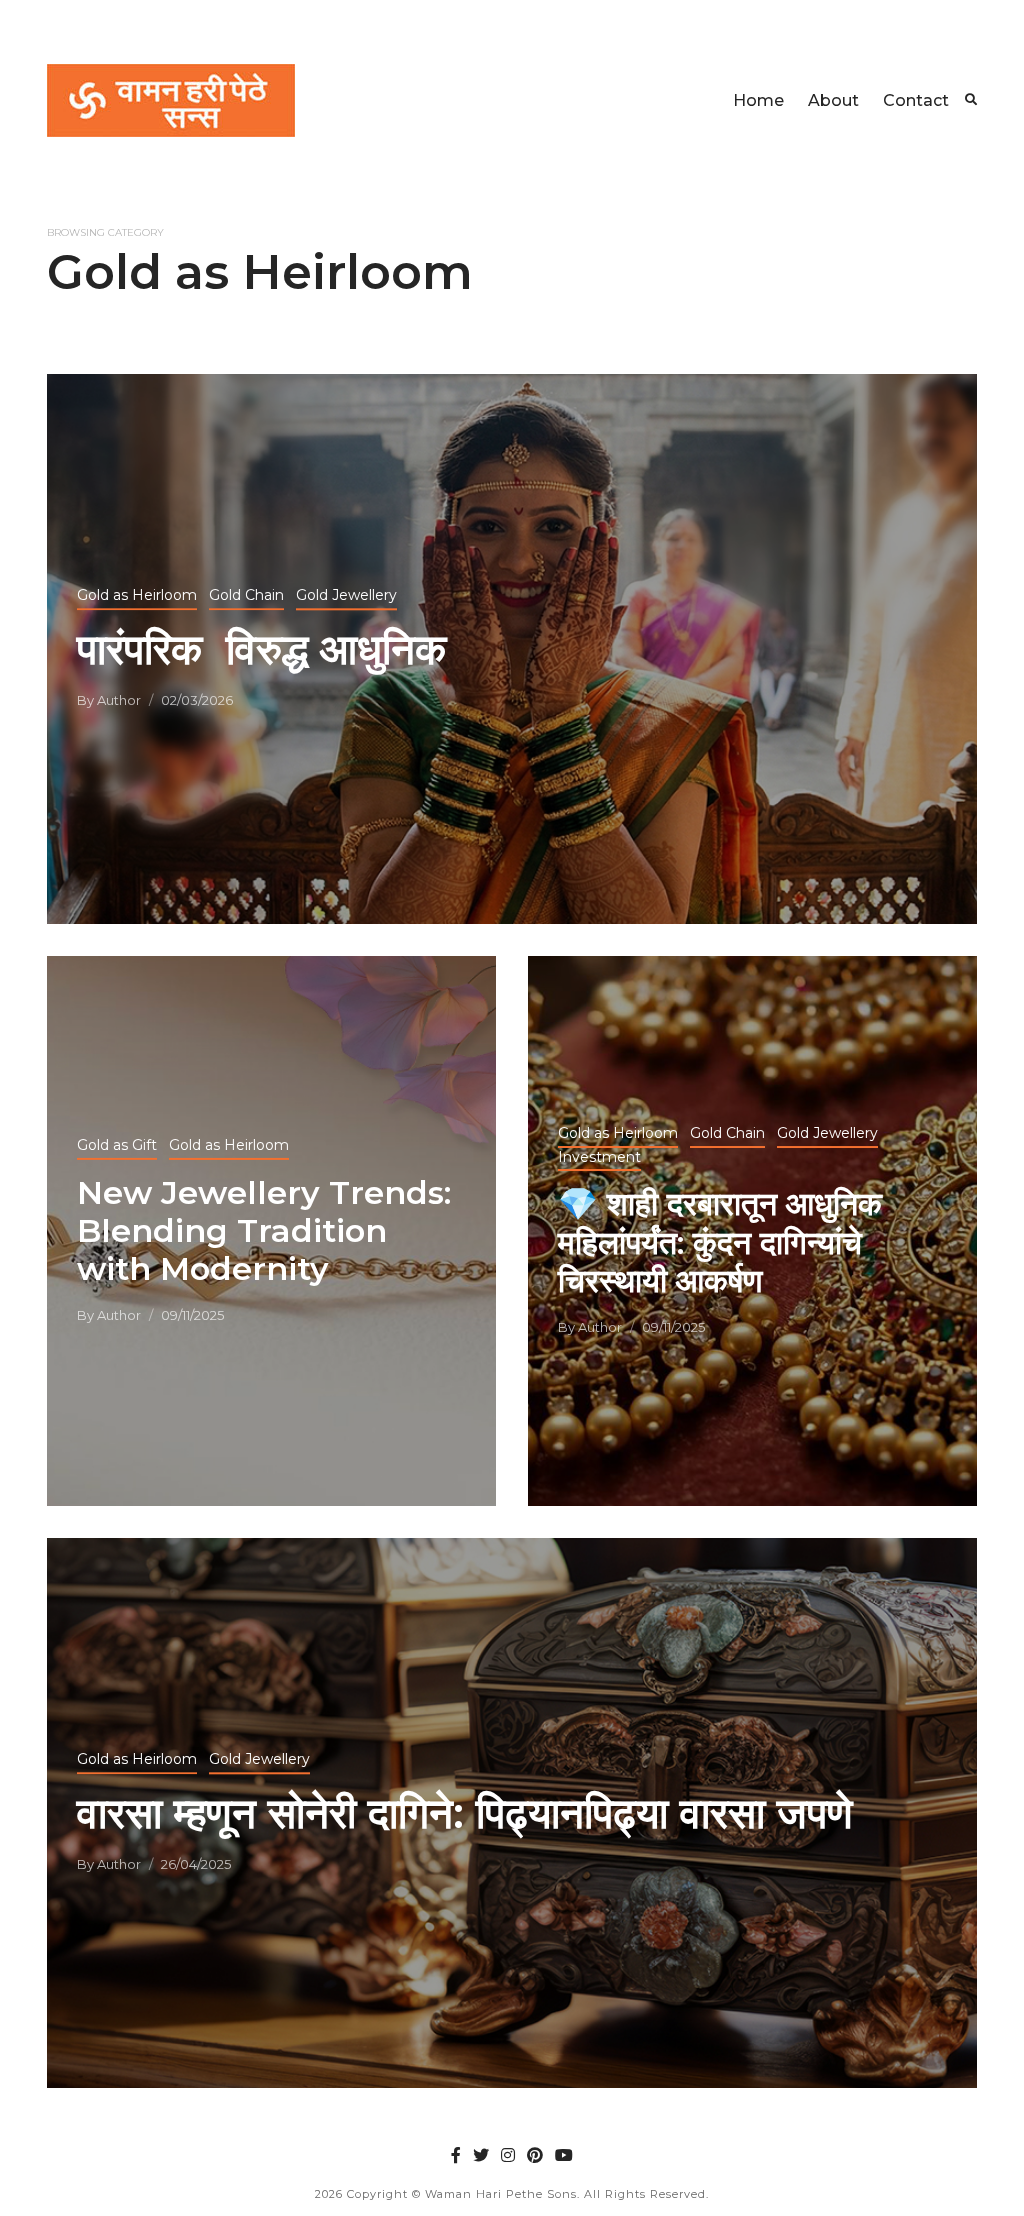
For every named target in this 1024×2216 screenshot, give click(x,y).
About (833, 100)
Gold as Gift (117, 1145)
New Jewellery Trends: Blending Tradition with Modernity (264, 1231)
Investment (599, 1157)
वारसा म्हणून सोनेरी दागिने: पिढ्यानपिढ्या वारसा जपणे (465, 1813)
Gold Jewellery (346, 595)
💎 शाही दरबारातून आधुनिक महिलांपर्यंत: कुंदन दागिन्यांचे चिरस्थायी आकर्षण (720, 1242)
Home (758, 100)
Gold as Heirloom (137, 595)
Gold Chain (246, 595)
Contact (916, 100)
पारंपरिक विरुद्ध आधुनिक (261, 649)
